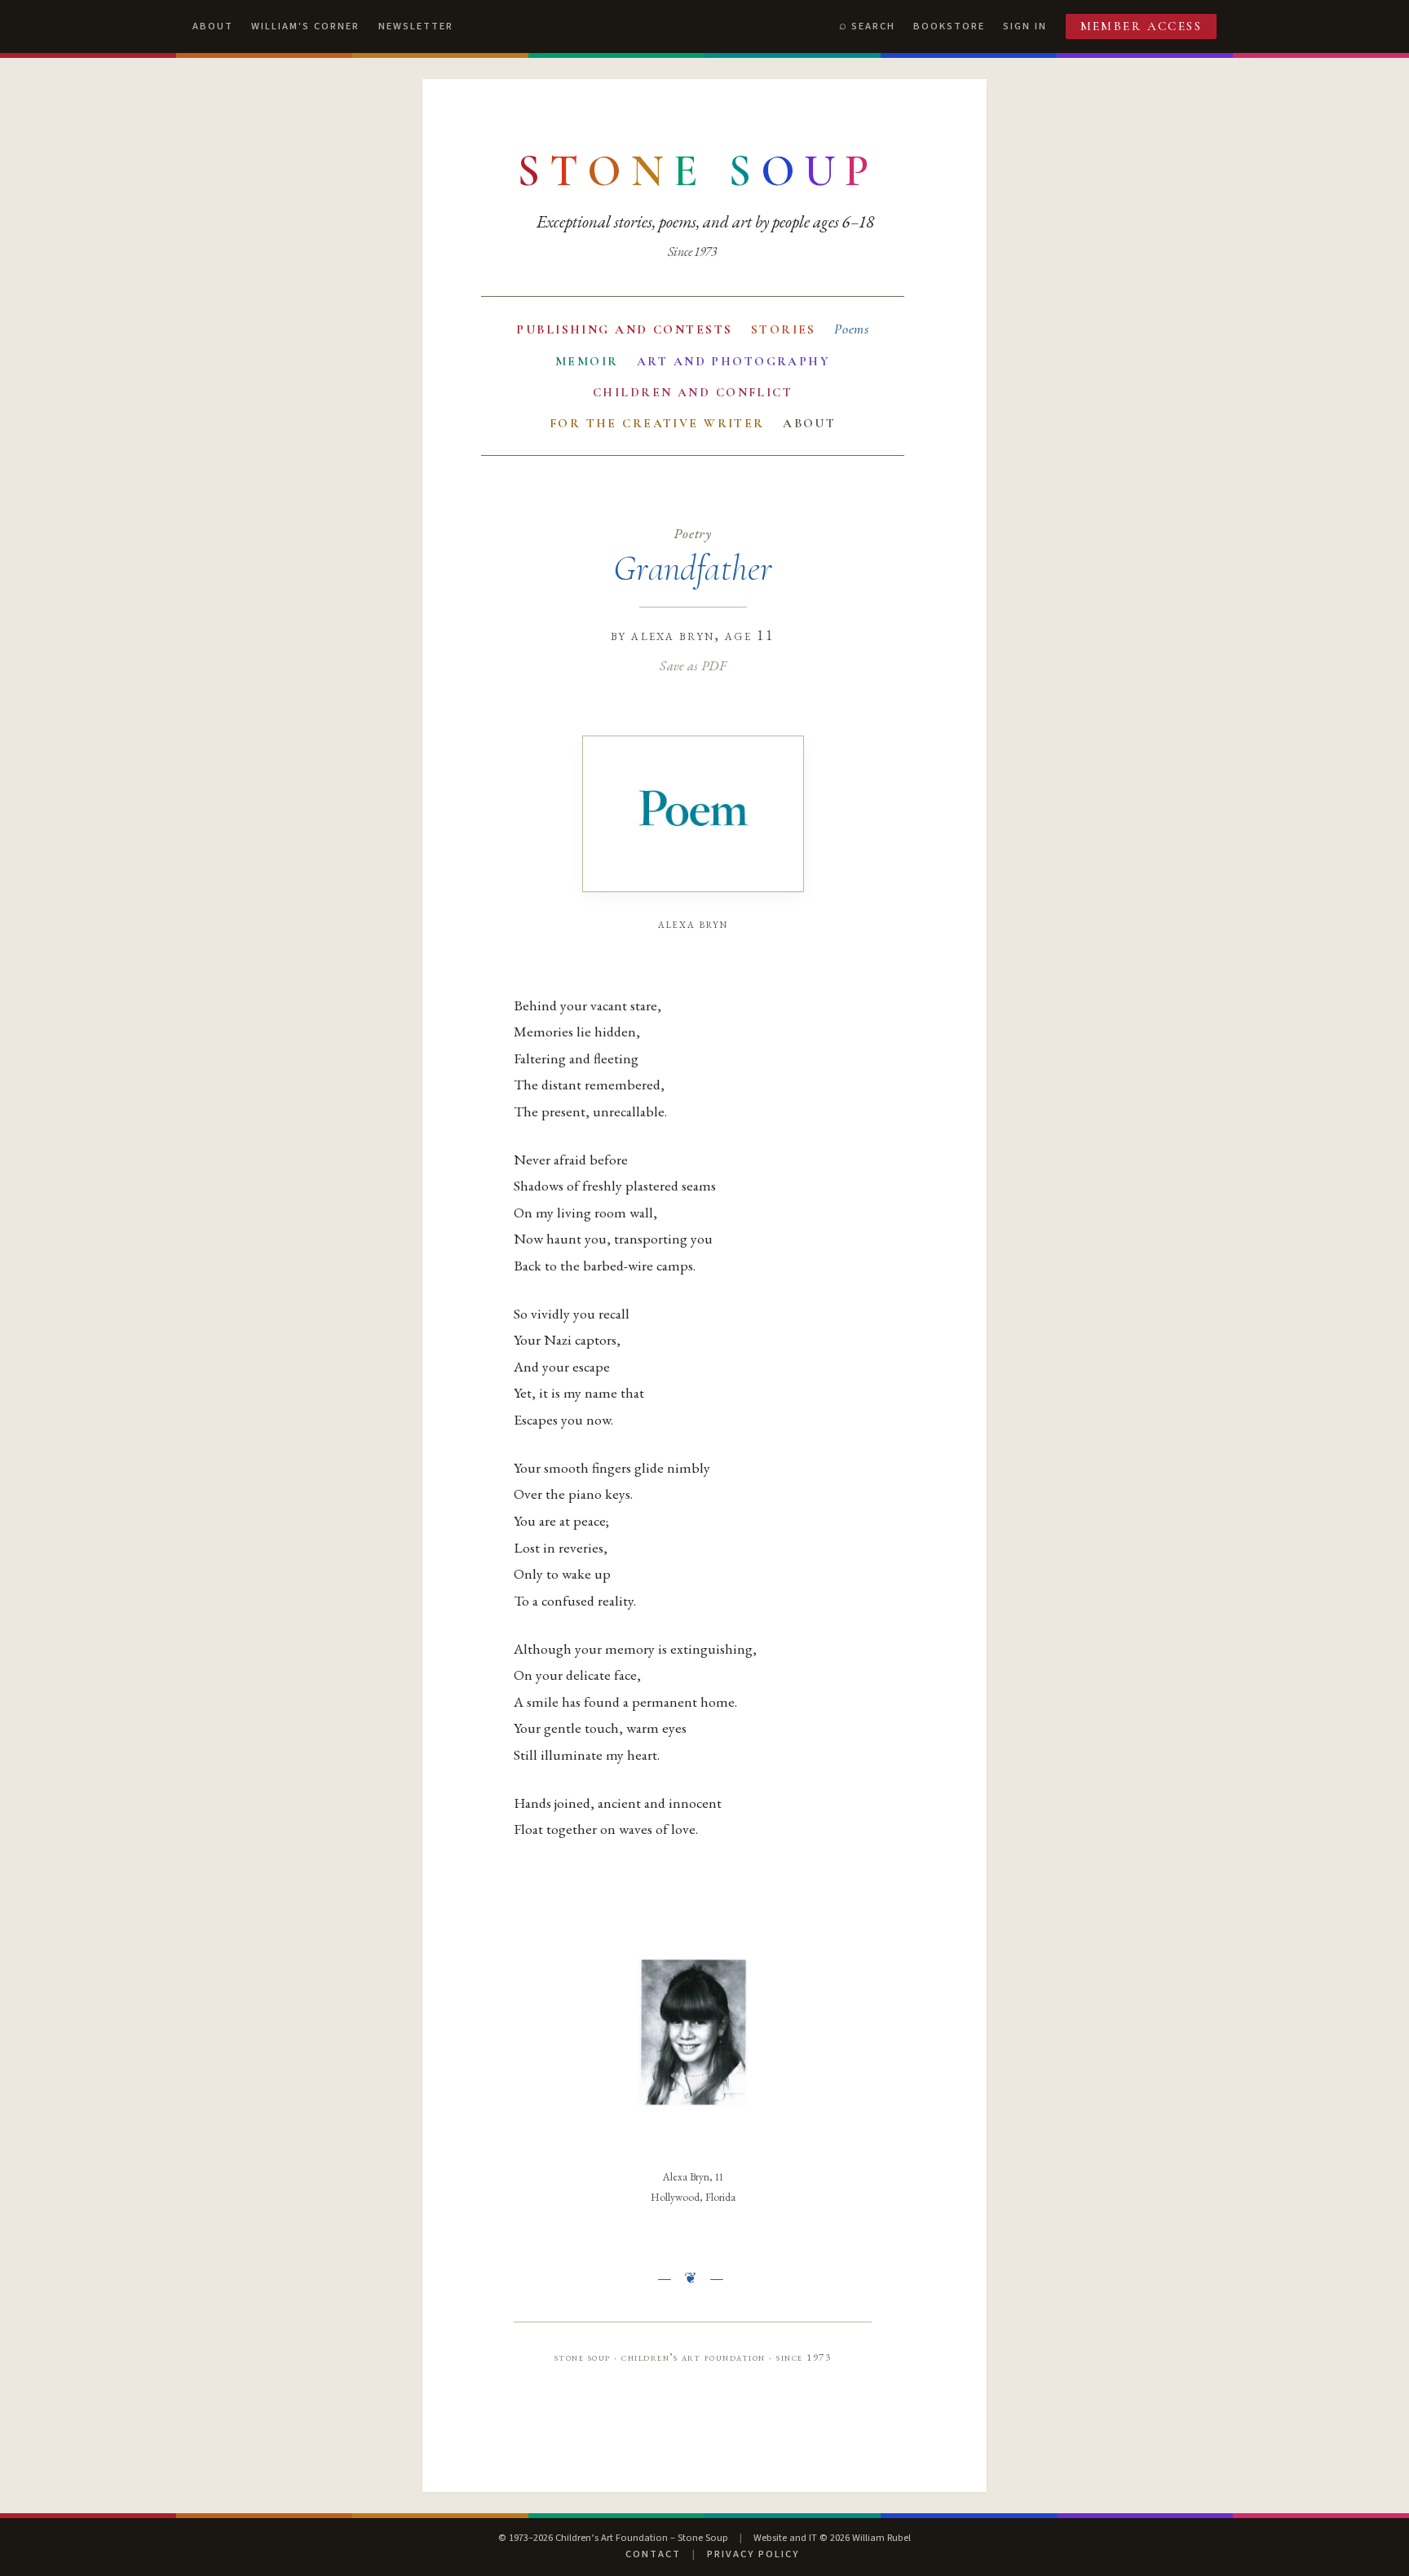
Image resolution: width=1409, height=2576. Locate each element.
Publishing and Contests (624, 329)
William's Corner (305, 26)
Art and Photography (733, 361)
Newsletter (416, 26)
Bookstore (949, 26)
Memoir (587, 361)
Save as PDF (693, 665)
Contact (653, 2554)
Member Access (1142, 26)
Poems (852, 329)
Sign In (1025, 26)
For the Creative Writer (657, 423)
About (213, 26)
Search (873, 26)
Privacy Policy (753, 2554)
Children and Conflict (693, 392)
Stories (784, 329)
